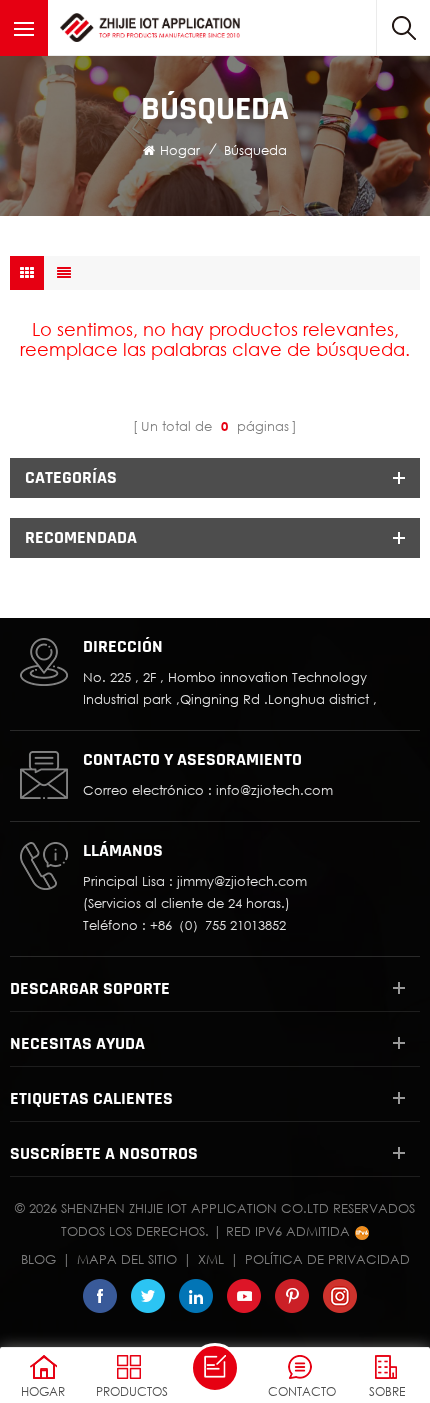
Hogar (180, 150)
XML (211, 1259)
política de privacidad (327, 1259)
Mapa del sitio (127, 1259)
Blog (38, 1259)
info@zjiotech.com (274, 790)
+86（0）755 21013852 (218, 925)
